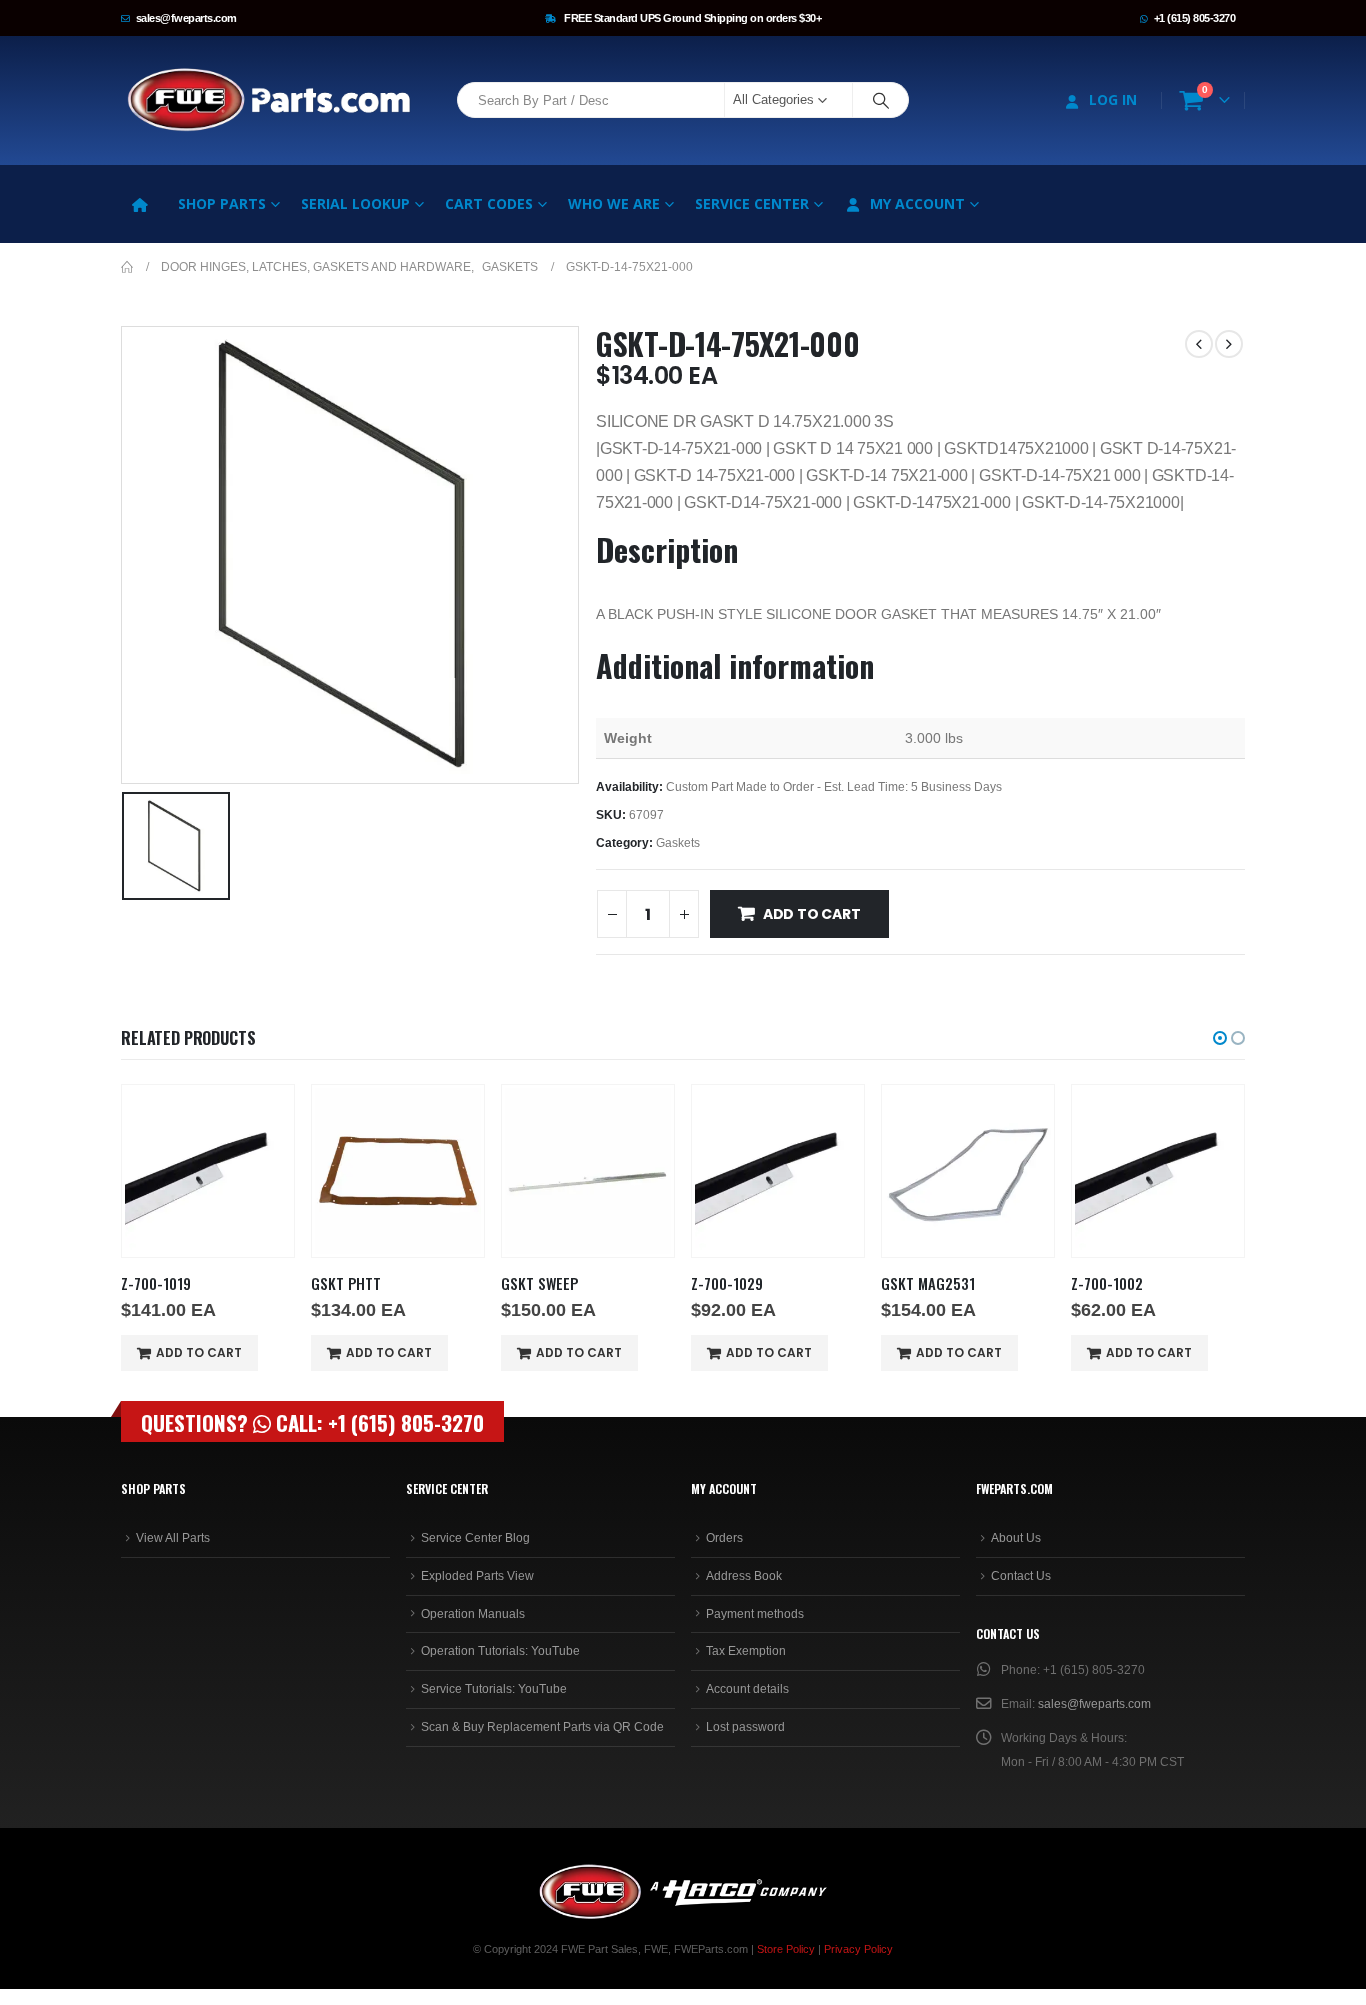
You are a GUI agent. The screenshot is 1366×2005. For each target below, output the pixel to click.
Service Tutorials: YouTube (494, 1689)
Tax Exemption (746, 1651)
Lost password (745, 1727)
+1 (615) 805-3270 (1195, 18)
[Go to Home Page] (127, 267)
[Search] (881, 100)
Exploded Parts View (477, 1576)
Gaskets (678, 843)
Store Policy (786, 1949)
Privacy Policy (858, 1949)
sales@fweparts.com (186, 18)
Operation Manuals (473, 1614)
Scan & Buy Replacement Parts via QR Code (542, 1727)
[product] (208, 1171)
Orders (724, 1538)
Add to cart (812, 914)
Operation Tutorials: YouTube (500, 1651)
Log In (1113, 99)
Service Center (752, 203)
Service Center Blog (475, 1538)
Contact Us (1021, 1576)
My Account (917, 203)
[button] (1220, 1038)
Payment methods (755, 1614)
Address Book (744, 1576)
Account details (747, 1689)
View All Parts (173, 1538)
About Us (1016, 1538)
